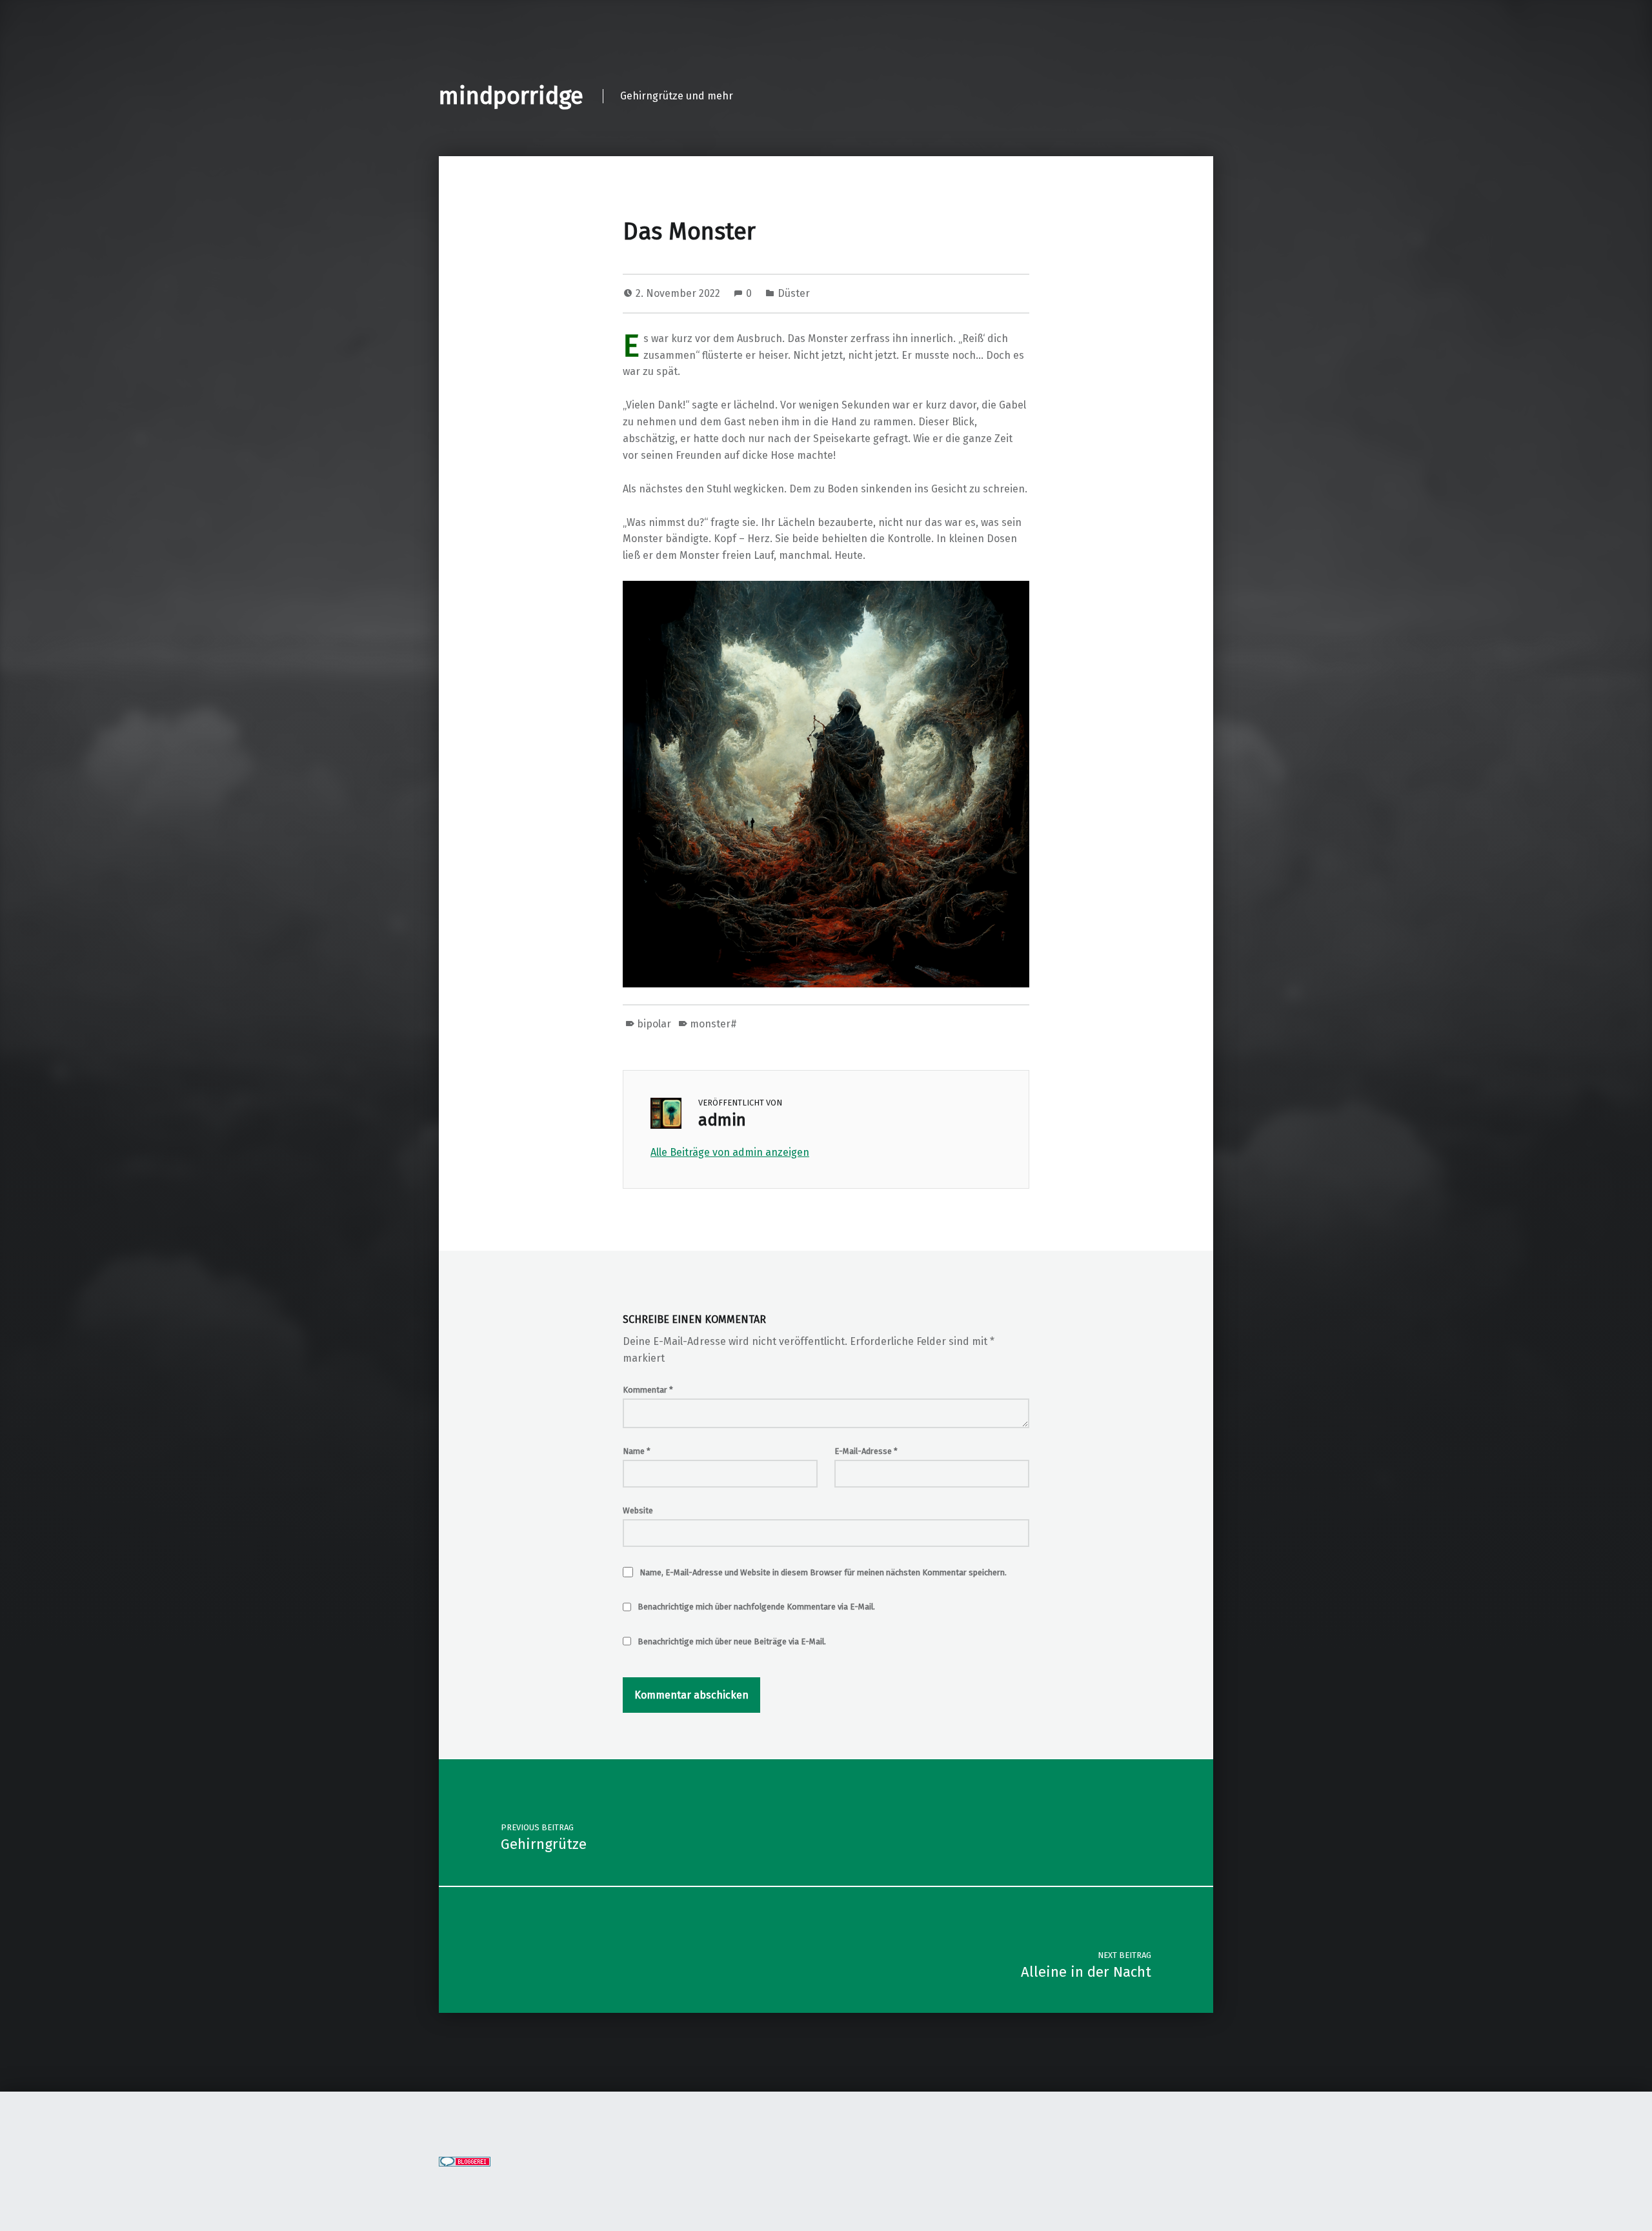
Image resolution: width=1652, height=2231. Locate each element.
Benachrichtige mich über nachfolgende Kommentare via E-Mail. (756, 1607)
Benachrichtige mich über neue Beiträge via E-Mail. (732, 1641)
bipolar (654, 1024)
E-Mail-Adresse (866, 1451)
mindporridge (511, 96)
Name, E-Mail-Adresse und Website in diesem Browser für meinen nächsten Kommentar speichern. (823, 1572)
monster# (713, 1024)
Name (637, 1451)
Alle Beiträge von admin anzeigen (730, 1152)
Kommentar (648, 1390)
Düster (794, 293)
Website (638, 1510)
